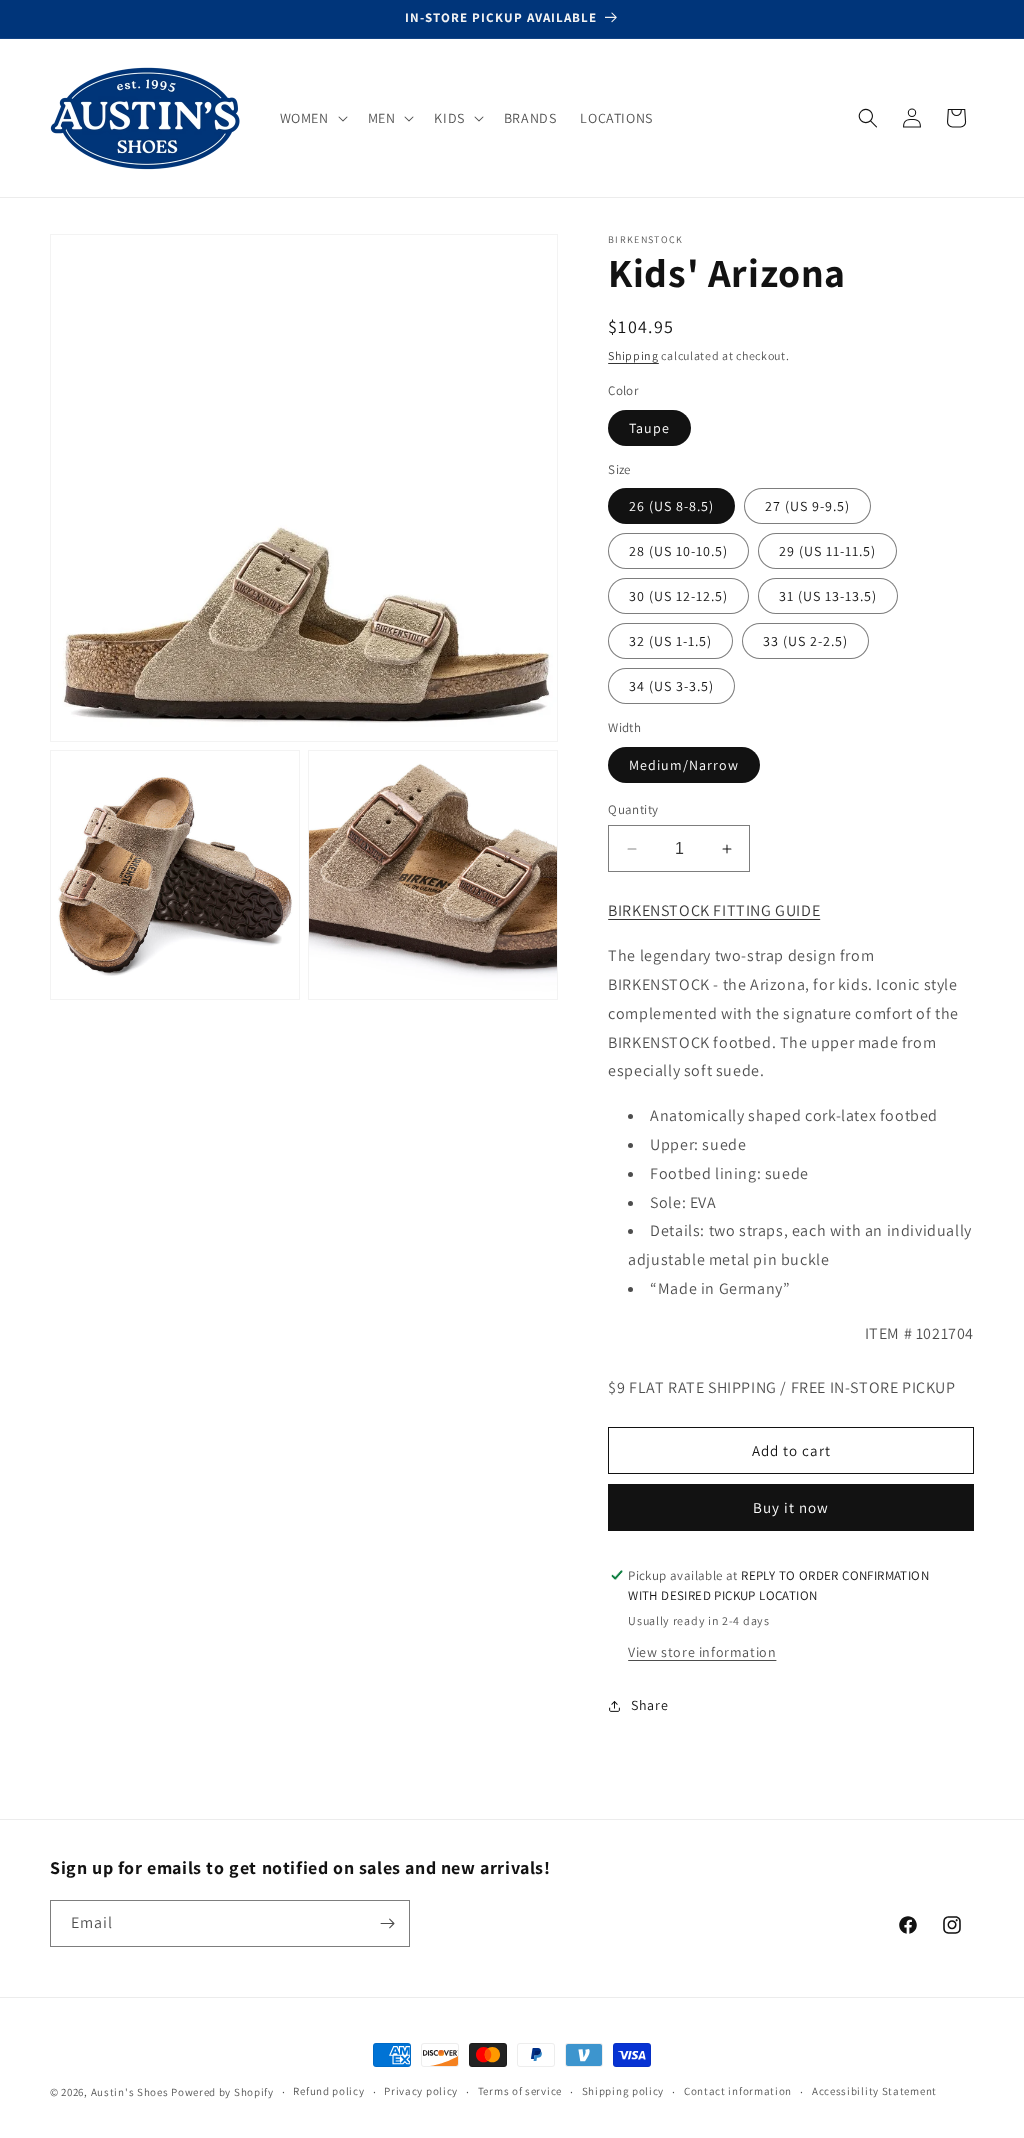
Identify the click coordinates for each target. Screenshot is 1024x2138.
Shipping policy (623, 2091)
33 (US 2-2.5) (805, 641)
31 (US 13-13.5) (828, 596)
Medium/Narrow (684, 765)
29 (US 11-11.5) (827, 551)
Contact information (738, 2091)
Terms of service (520, 2091)
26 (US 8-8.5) (671, 506)
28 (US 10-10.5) (678, 551)
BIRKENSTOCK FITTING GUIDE (714, 910)
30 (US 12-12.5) (678, 596)
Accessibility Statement (874, 2091)
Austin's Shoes (131, 2092)
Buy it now (791, 1507)
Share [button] (649, 1705)
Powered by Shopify (222, 2092)
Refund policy (328, 2091)
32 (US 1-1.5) (670, 641)
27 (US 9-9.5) (807, 506)
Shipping (633, 355)
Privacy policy (421, 2091)
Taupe (649, 428)
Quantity (633, 809)
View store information (702, 1652)
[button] (312, 118)
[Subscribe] (387, 1923)
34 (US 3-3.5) (671, 686)
